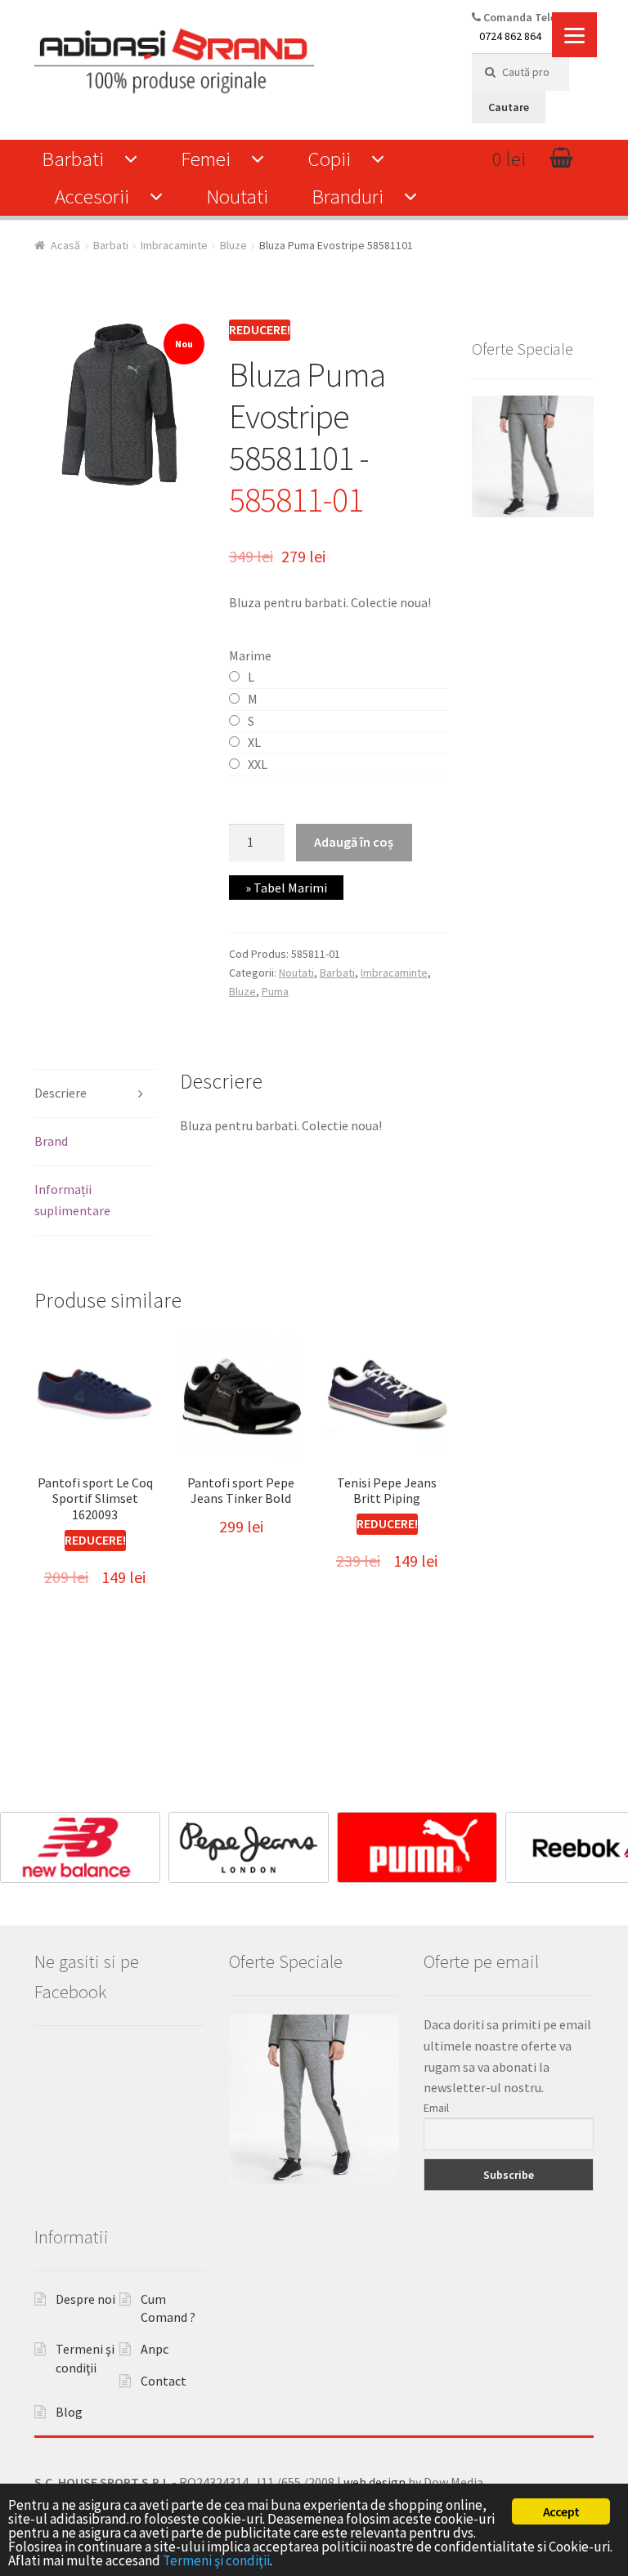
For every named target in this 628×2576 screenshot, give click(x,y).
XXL (258, 764)
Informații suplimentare (72, 1200)
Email (436, 2108)
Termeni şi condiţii (216, 2560)
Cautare (509, 107)
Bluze (233, 245)
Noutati (237, 196)
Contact (164, 2381)
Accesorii (92, 196)
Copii (329, 159)
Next (608, 1844)
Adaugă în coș (354, 842)
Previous (20, 1844)
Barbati (73, 159)
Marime (250, 655)
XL (254, 742)
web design (375, 2482)
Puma (275, 991)
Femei (206, 159)
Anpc (155, 2349)
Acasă (65, 245)
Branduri (348, 196)
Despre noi (85, 2299)
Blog (69, 2412)
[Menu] (574, 35)
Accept (561, 2511)
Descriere (61, 1093)
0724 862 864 (510, 36)
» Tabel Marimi (286, 888)
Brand (51, 1141)
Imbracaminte (174, 245)
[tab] (95, 1094)
